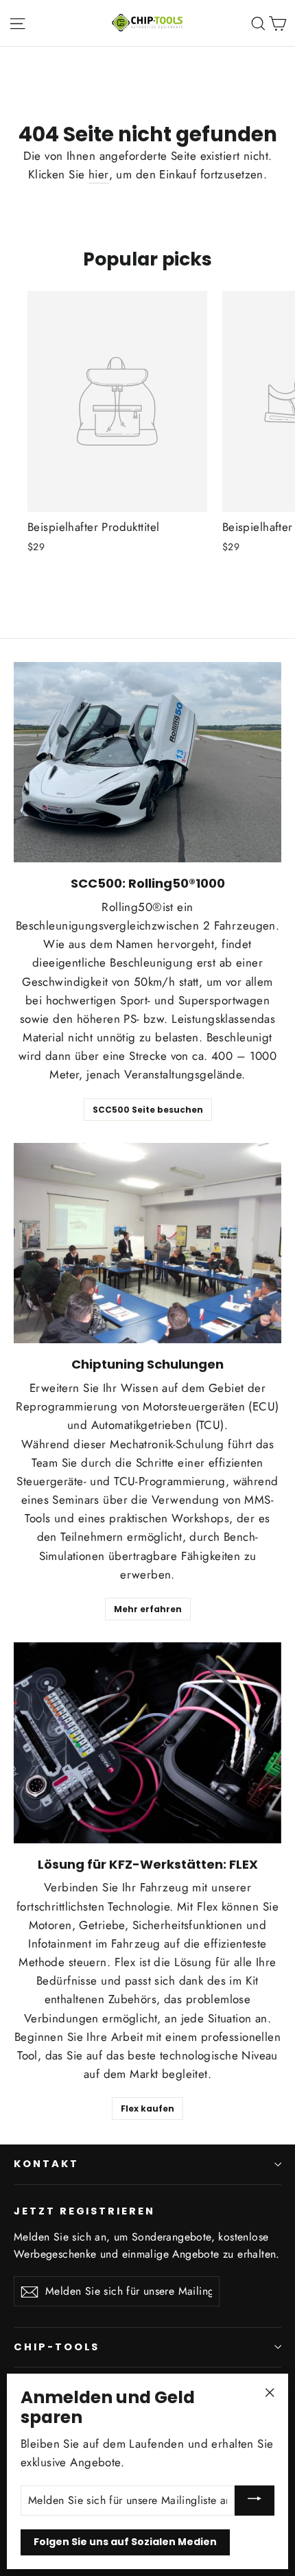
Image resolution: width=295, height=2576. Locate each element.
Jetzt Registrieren (84, 2211)
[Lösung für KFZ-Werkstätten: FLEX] (147, 1743)
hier (99, 174)
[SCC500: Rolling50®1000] (147, 763)
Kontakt (46, 2164)
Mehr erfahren (148, 1609)
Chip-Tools (57, 2347)
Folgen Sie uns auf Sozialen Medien (125, 2542)
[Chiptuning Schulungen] (147, 1243)
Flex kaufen (147, 2108)
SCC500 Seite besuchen (148, 1110)
